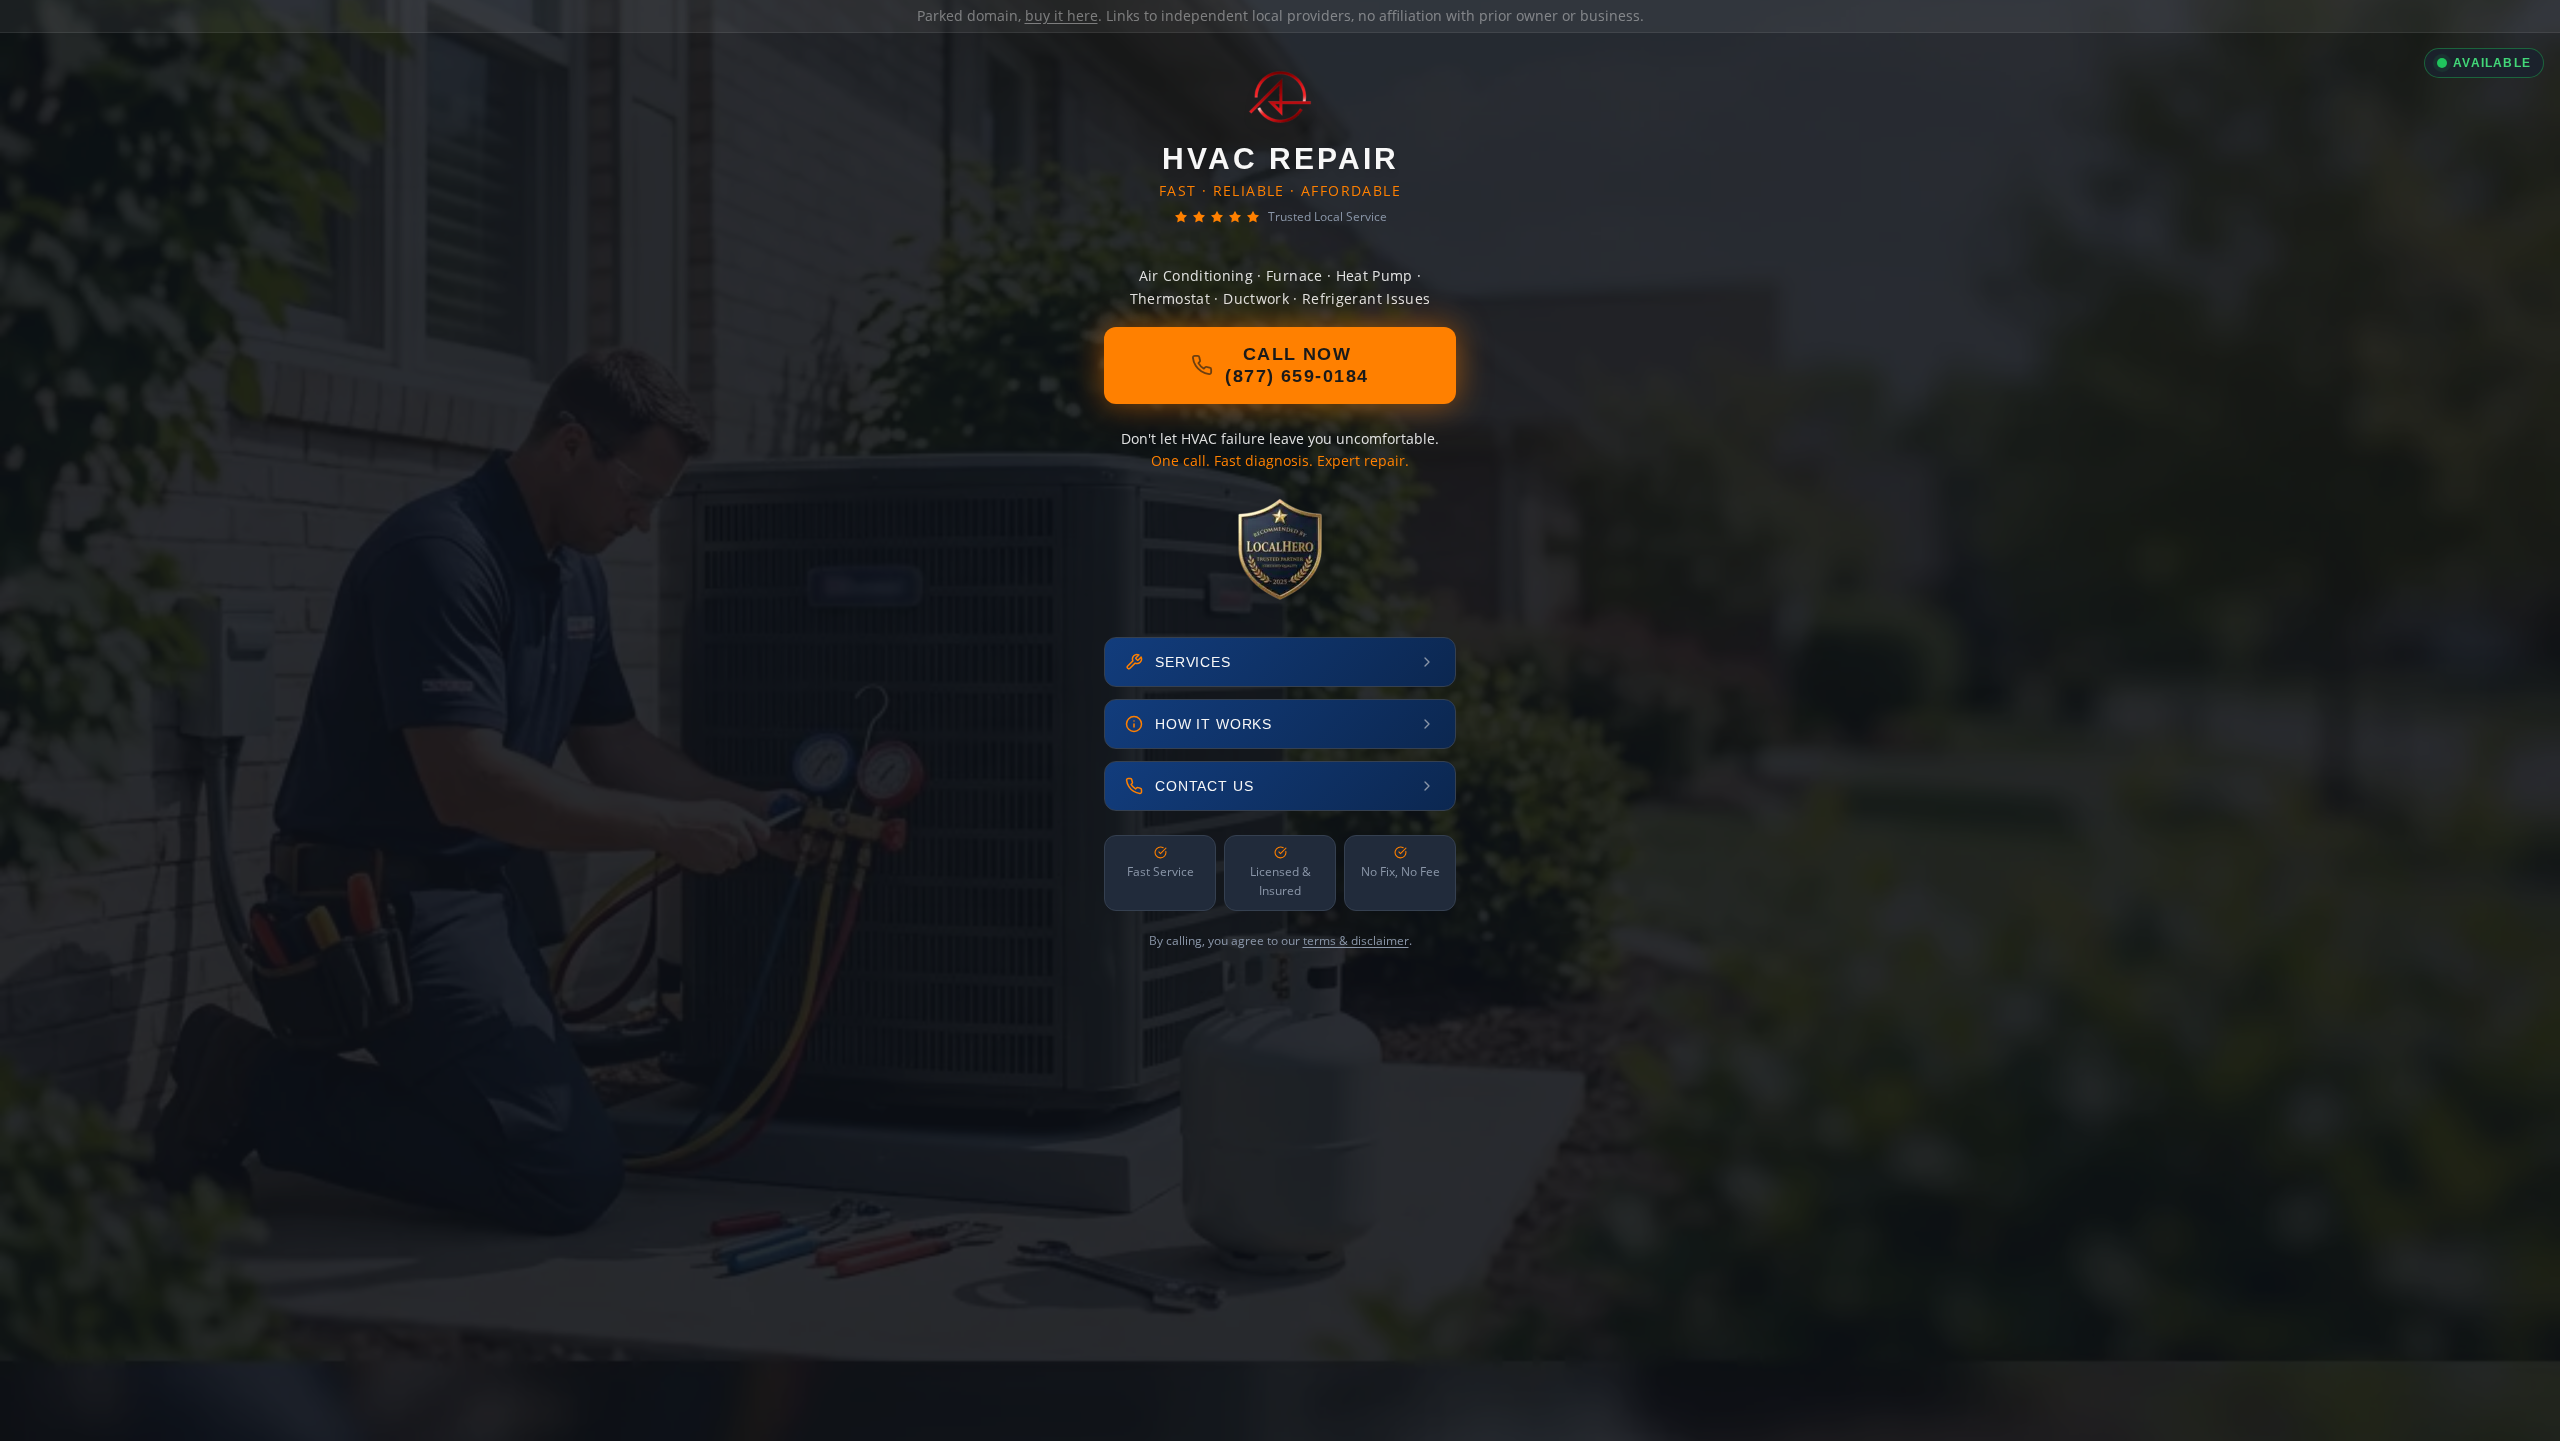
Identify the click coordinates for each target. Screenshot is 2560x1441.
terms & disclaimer (1356, 940)
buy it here (1061, 15)
